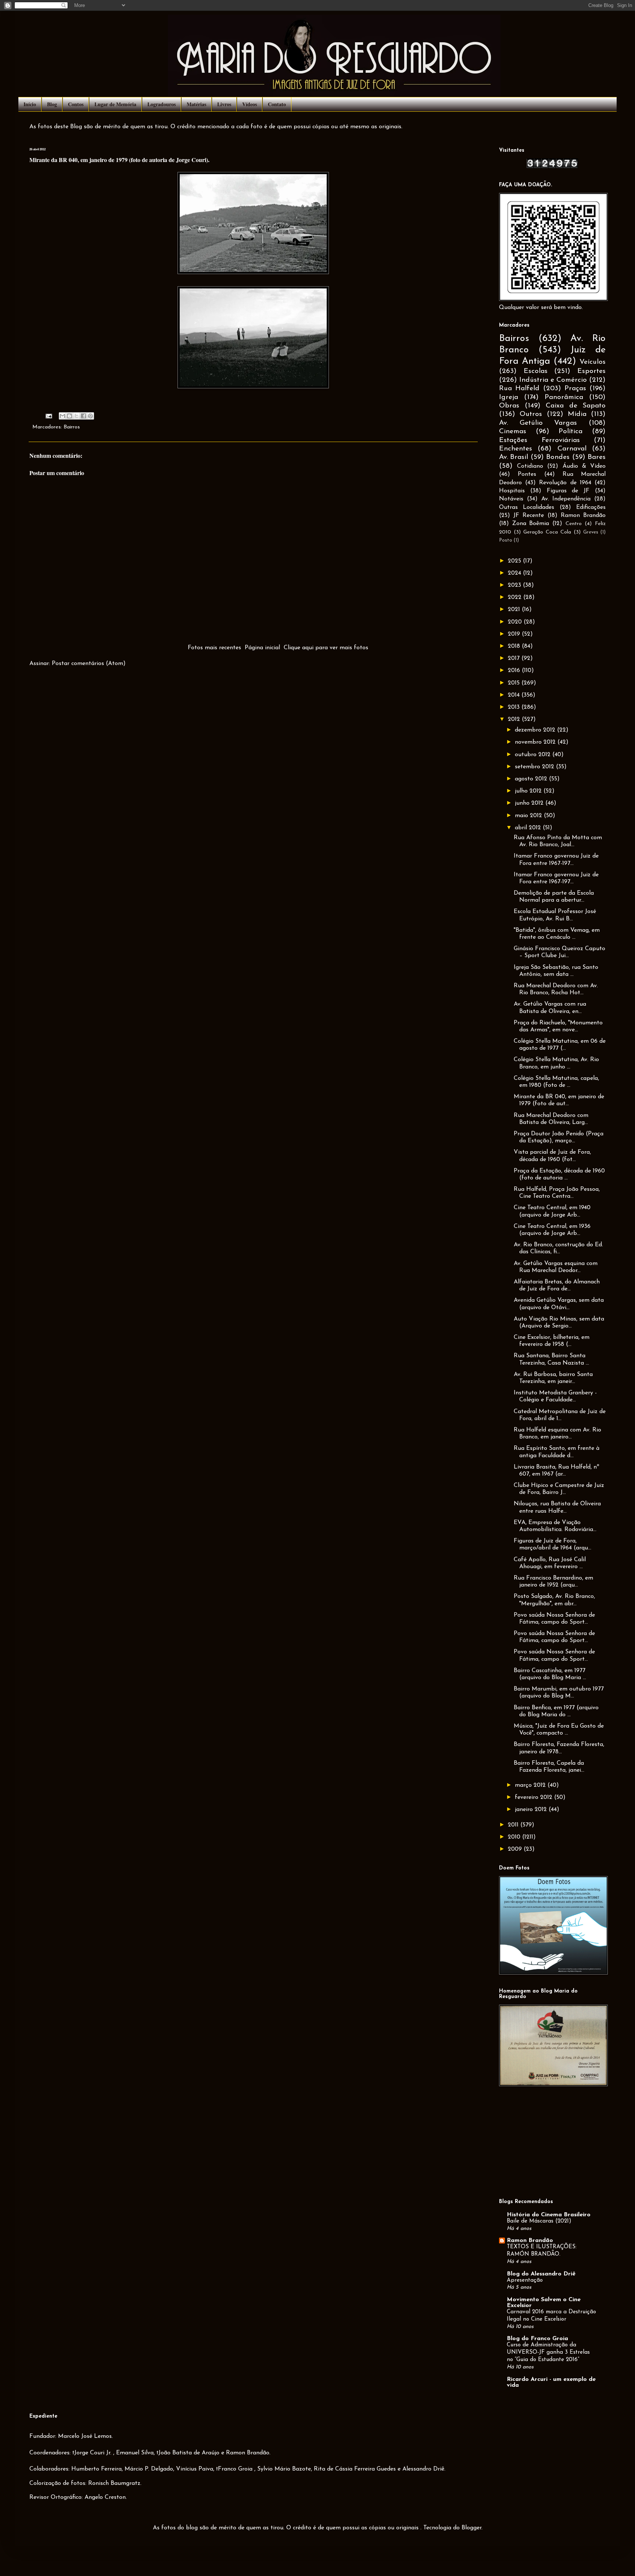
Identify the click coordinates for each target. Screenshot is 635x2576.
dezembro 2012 (536, 730)
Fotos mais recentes (214, 648)
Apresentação (525, 2280)
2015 (515, 683)
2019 (515, 634)
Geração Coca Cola (547, 532)
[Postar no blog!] (69, 416)
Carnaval (572, 449)
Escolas (536, 371)
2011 (514, 1825)
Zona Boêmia (531, 524)
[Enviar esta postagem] (49, 416)
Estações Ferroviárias (539, 440)
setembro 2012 (535, 767)
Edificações (591, 507)
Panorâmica (564, 397)
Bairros (72, 427)
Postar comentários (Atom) (89, 664)
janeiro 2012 (532, 1810)
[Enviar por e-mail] (62, 416)
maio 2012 (529, 816)
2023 (515, 585)
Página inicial (262, 648)
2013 (515, 707)
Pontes (527, 474)
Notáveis (511, 499)
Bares (597, 457)
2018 (515, 646)
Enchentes (516, 449)
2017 (515, 658)
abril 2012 (529, 828)
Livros (224, 104)
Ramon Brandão (583, 515)
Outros (531, 414)
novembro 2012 (536, 742)
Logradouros (162, 104)
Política (571, 432)
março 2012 (531, 1785)
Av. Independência (566, 499)
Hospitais (512, 491)
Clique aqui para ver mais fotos (326, 648)
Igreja (509, 397)
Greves (591, 532)
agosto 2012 (532, 779)
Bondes (558, 457)
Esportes (591, 371)
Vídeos (250, 104)
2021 (515, 610)
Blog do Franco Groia (537, 2339)
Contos (76, 104)
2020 (516, 622)
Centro (574, 524)
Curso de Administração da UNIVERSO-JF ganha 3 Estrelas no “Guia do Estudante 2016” (548, 2352)
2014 (515, 695)
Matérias (196, 104)
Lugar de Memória (115, 104)
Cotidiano (530, 466)
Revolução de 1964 (565, 483)
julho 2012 (529, 791)
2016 (515, 671)
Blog (52, 104)
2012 (515, 719)
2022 (516, 597)
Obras (509, 406)
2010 (515, 1837)
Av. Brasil (514, 457)
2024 (515, 573)
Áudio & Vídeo (584, 466)
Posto (506, 540)
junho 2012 (530, 803)
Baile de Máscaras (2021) (539, 2221)
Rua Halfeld (519, 389)
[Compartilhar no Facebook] (83, 416)
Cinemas (513, 432)
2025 (515, 561)
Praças (575, 389)
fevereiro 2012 (534, 1797)
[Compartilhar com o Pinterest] (90, 416)
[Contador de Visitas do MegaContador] (552, 167)
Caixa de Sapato (576, 406)
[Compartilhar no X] (76, 416)
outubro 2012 (534, 755)
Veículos (593, 362)
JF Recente (529, 515)
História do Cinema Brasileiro (549, 2215)
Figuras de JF (568, 491)
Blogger (471, 2528)
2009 (516, 1849)
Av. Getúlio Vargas (538, 423)
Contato (277, 104)
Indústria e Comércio (553, 380)
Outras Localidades (527, 507)
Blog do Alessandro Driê (541, 2274)
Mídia (577, 414)
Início (30, 104)
